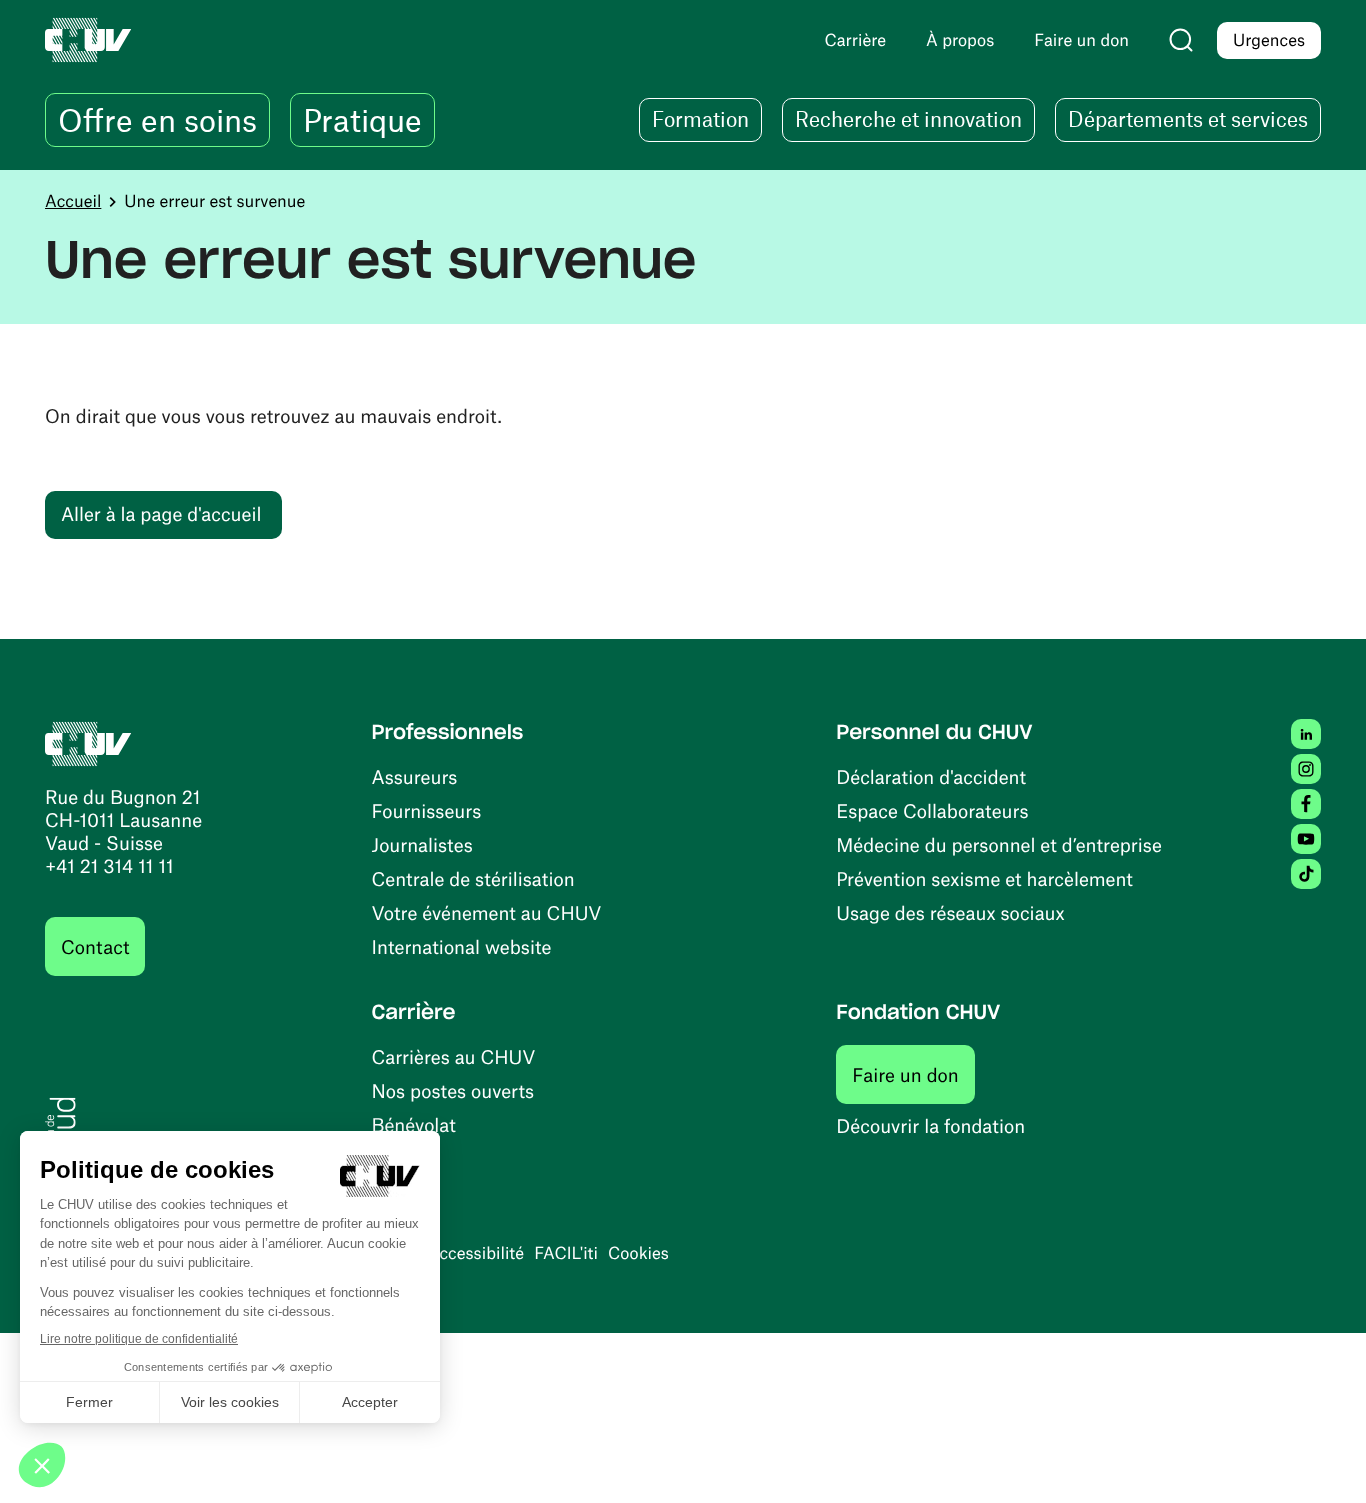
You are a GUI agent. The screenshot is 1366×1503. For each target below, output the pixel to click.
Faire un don (913, 1074)
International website (462, 946)
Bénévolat (414, 1124)
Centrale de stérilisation (473, 878)
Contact (95, 946)
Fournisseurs (427, 810)
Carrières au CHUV (454, 1056)
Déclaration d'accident (931, 776)
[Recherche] (1181, 40)
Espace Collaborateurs (932, 810)
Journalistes (422, 844)
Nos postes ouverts (453, 1090)
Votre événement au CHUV (487, 912)
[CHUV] (88, 741)
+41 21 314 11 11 (109, 865)
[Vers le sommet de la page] (1321, 1458)
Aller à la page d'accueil (161, 513)
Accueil (73, 201)
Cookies (638, 1253)
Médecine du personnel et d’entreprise (999, 844)
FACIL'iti (566, 1253)
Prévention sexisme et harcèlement (984, 878)
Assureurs (415, 776)
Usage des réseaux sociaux (950, 912)
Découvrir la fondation (930, 1125)
